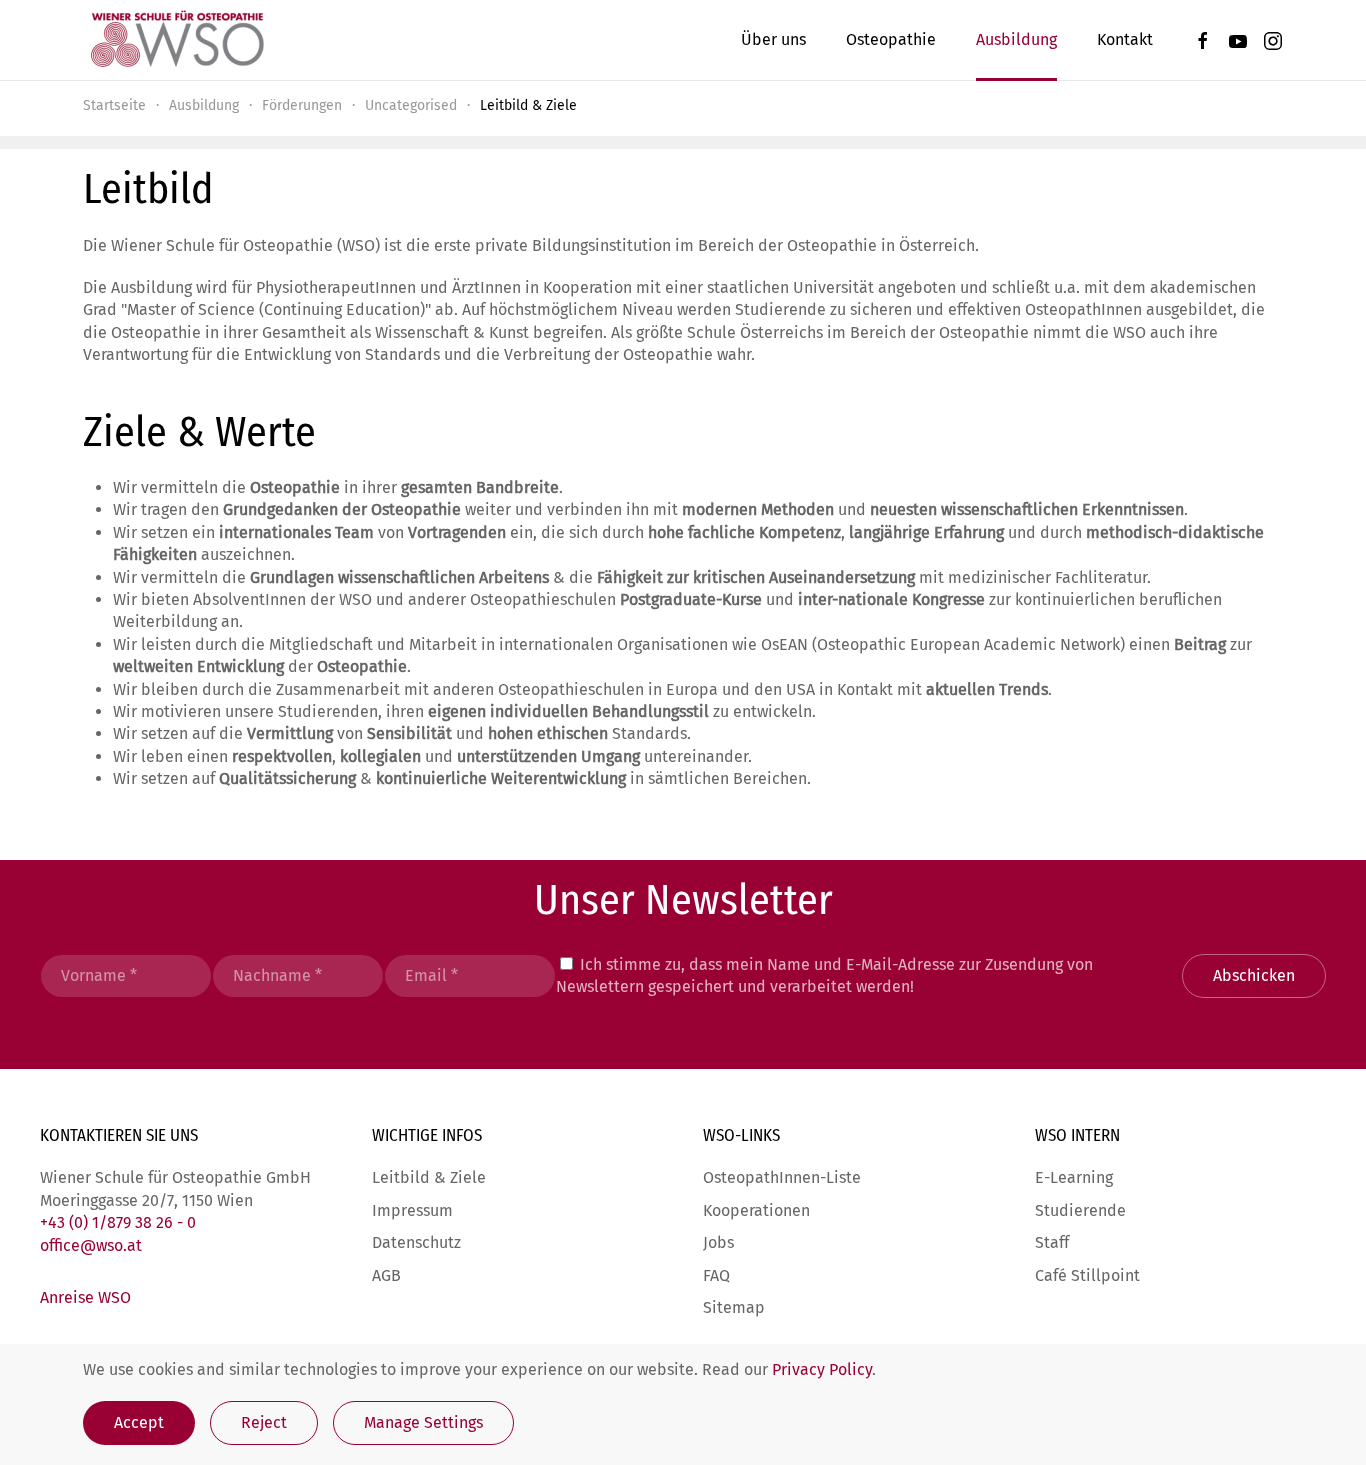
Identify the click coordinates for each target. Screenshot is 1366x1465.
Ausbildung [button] (1016, 39)
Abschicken (1254, 975)
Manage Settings (423, 1422)
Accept (139, 1422)
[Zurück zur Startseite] (176, 40)
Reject (264, 1422)
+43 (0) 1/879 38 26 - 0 (118, 1222)
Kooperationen (756, 1210)
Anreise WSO (85, 1297)
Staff (1052, 1242)
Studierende (1080, 1210)
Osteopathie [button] (891, 39)
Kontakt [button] (1125, 39)
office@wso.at (91, 1245)
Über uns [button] (773, 39)
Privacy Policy (822, 1369)
